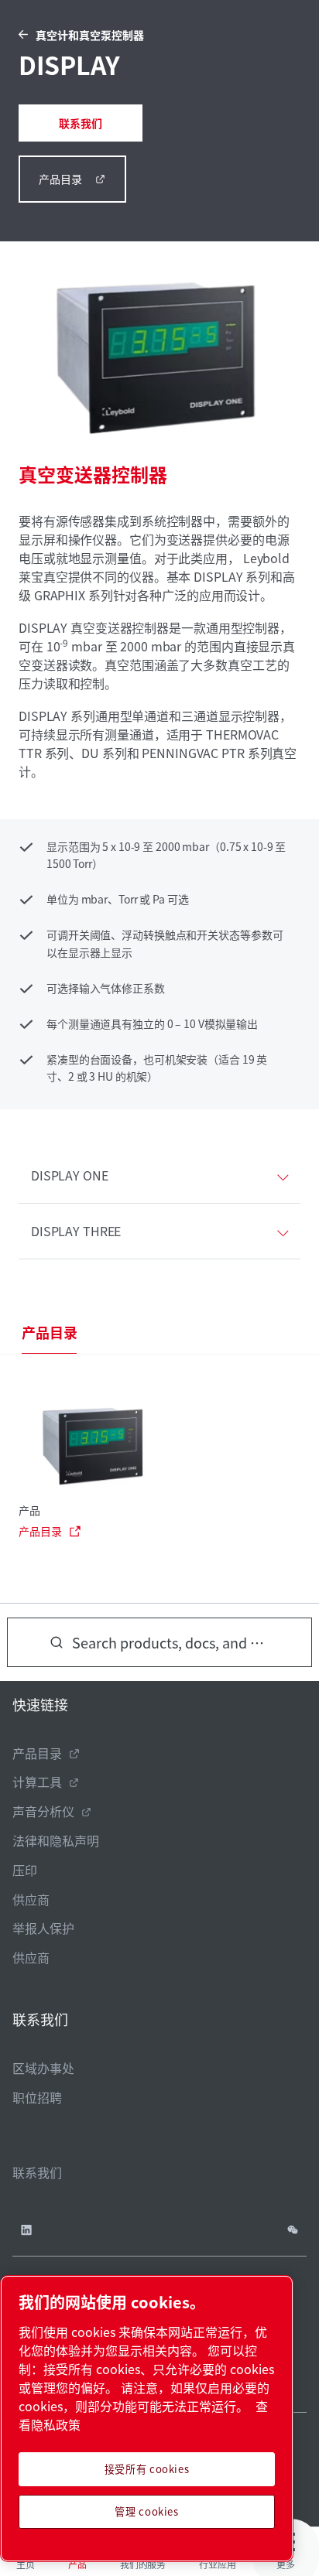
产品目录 (60, 179)
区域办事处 (43, 2068)
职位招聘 (37, 2097)
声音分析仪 (43, 1811)
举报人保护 (43, 1928)
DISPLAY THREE (76, 1231)
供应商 (31, 1899)
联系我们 (81, 123)
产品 (29, 1510)
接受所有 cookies (147, 2469)
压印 (25, 1870)
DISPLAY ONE (70, 1175)
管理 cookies (147, 2511)
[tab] (49, 1333)
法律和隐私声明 (56, 1840)
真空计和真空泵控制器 (90, 35)
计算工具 (37, 1782)
